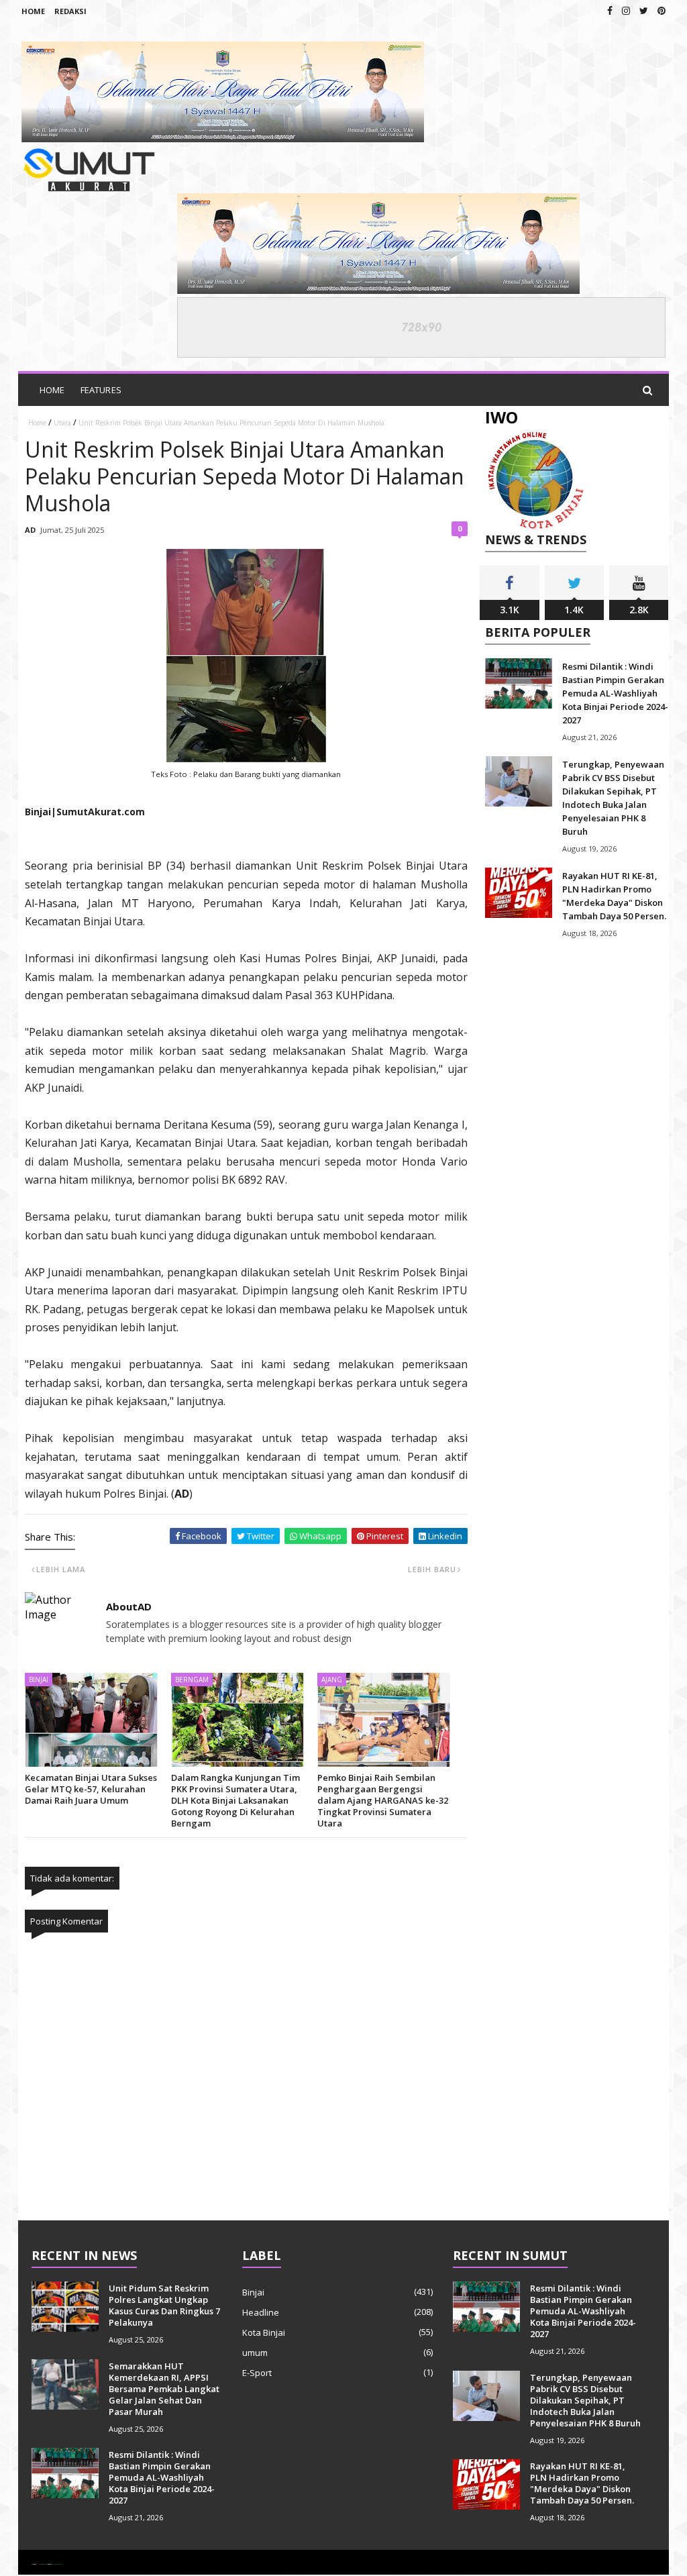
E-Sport (257, 2373)
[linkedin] (662, 10)
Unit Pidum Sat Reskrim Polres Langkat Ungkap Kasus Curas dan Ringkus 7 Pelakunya (164, 2305)
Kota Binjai (264, 2332)
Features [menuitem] (101, 390)
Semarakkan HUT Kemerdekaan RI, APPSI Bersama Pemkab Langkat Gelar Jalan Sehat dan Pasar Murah (164, 2389)
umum (255, 2353)
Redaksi (70, 11)
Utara (62, 423)
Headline (261, 2312)
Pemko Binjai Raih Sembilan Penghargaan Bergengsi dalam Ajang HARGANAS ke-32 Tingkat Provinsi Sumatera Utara (383, 1800)
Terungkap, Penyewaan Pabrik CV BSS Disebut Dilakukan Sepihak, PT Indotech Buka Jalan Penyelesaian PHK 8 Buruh (585, 2400)
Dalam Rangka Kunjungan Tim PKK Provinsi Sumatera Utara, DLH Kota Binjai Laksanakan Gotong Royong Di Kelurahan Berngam (235, 1800)
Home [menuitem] (52, 390)
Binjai (253, 2292)
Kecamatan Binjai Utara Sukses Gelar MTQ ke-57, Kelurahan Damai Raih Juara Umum (91, 1789)
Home (33, 11)
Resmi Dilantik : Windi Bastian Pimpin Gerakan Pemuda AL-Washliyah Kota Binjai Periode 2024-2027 (615, 693)
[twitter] (644, 10)
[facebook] (610, 10)
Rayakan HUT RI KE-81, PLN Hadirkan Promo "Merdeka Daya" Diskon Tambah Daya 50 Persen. (582, 2483)
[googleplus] (626, 10)
